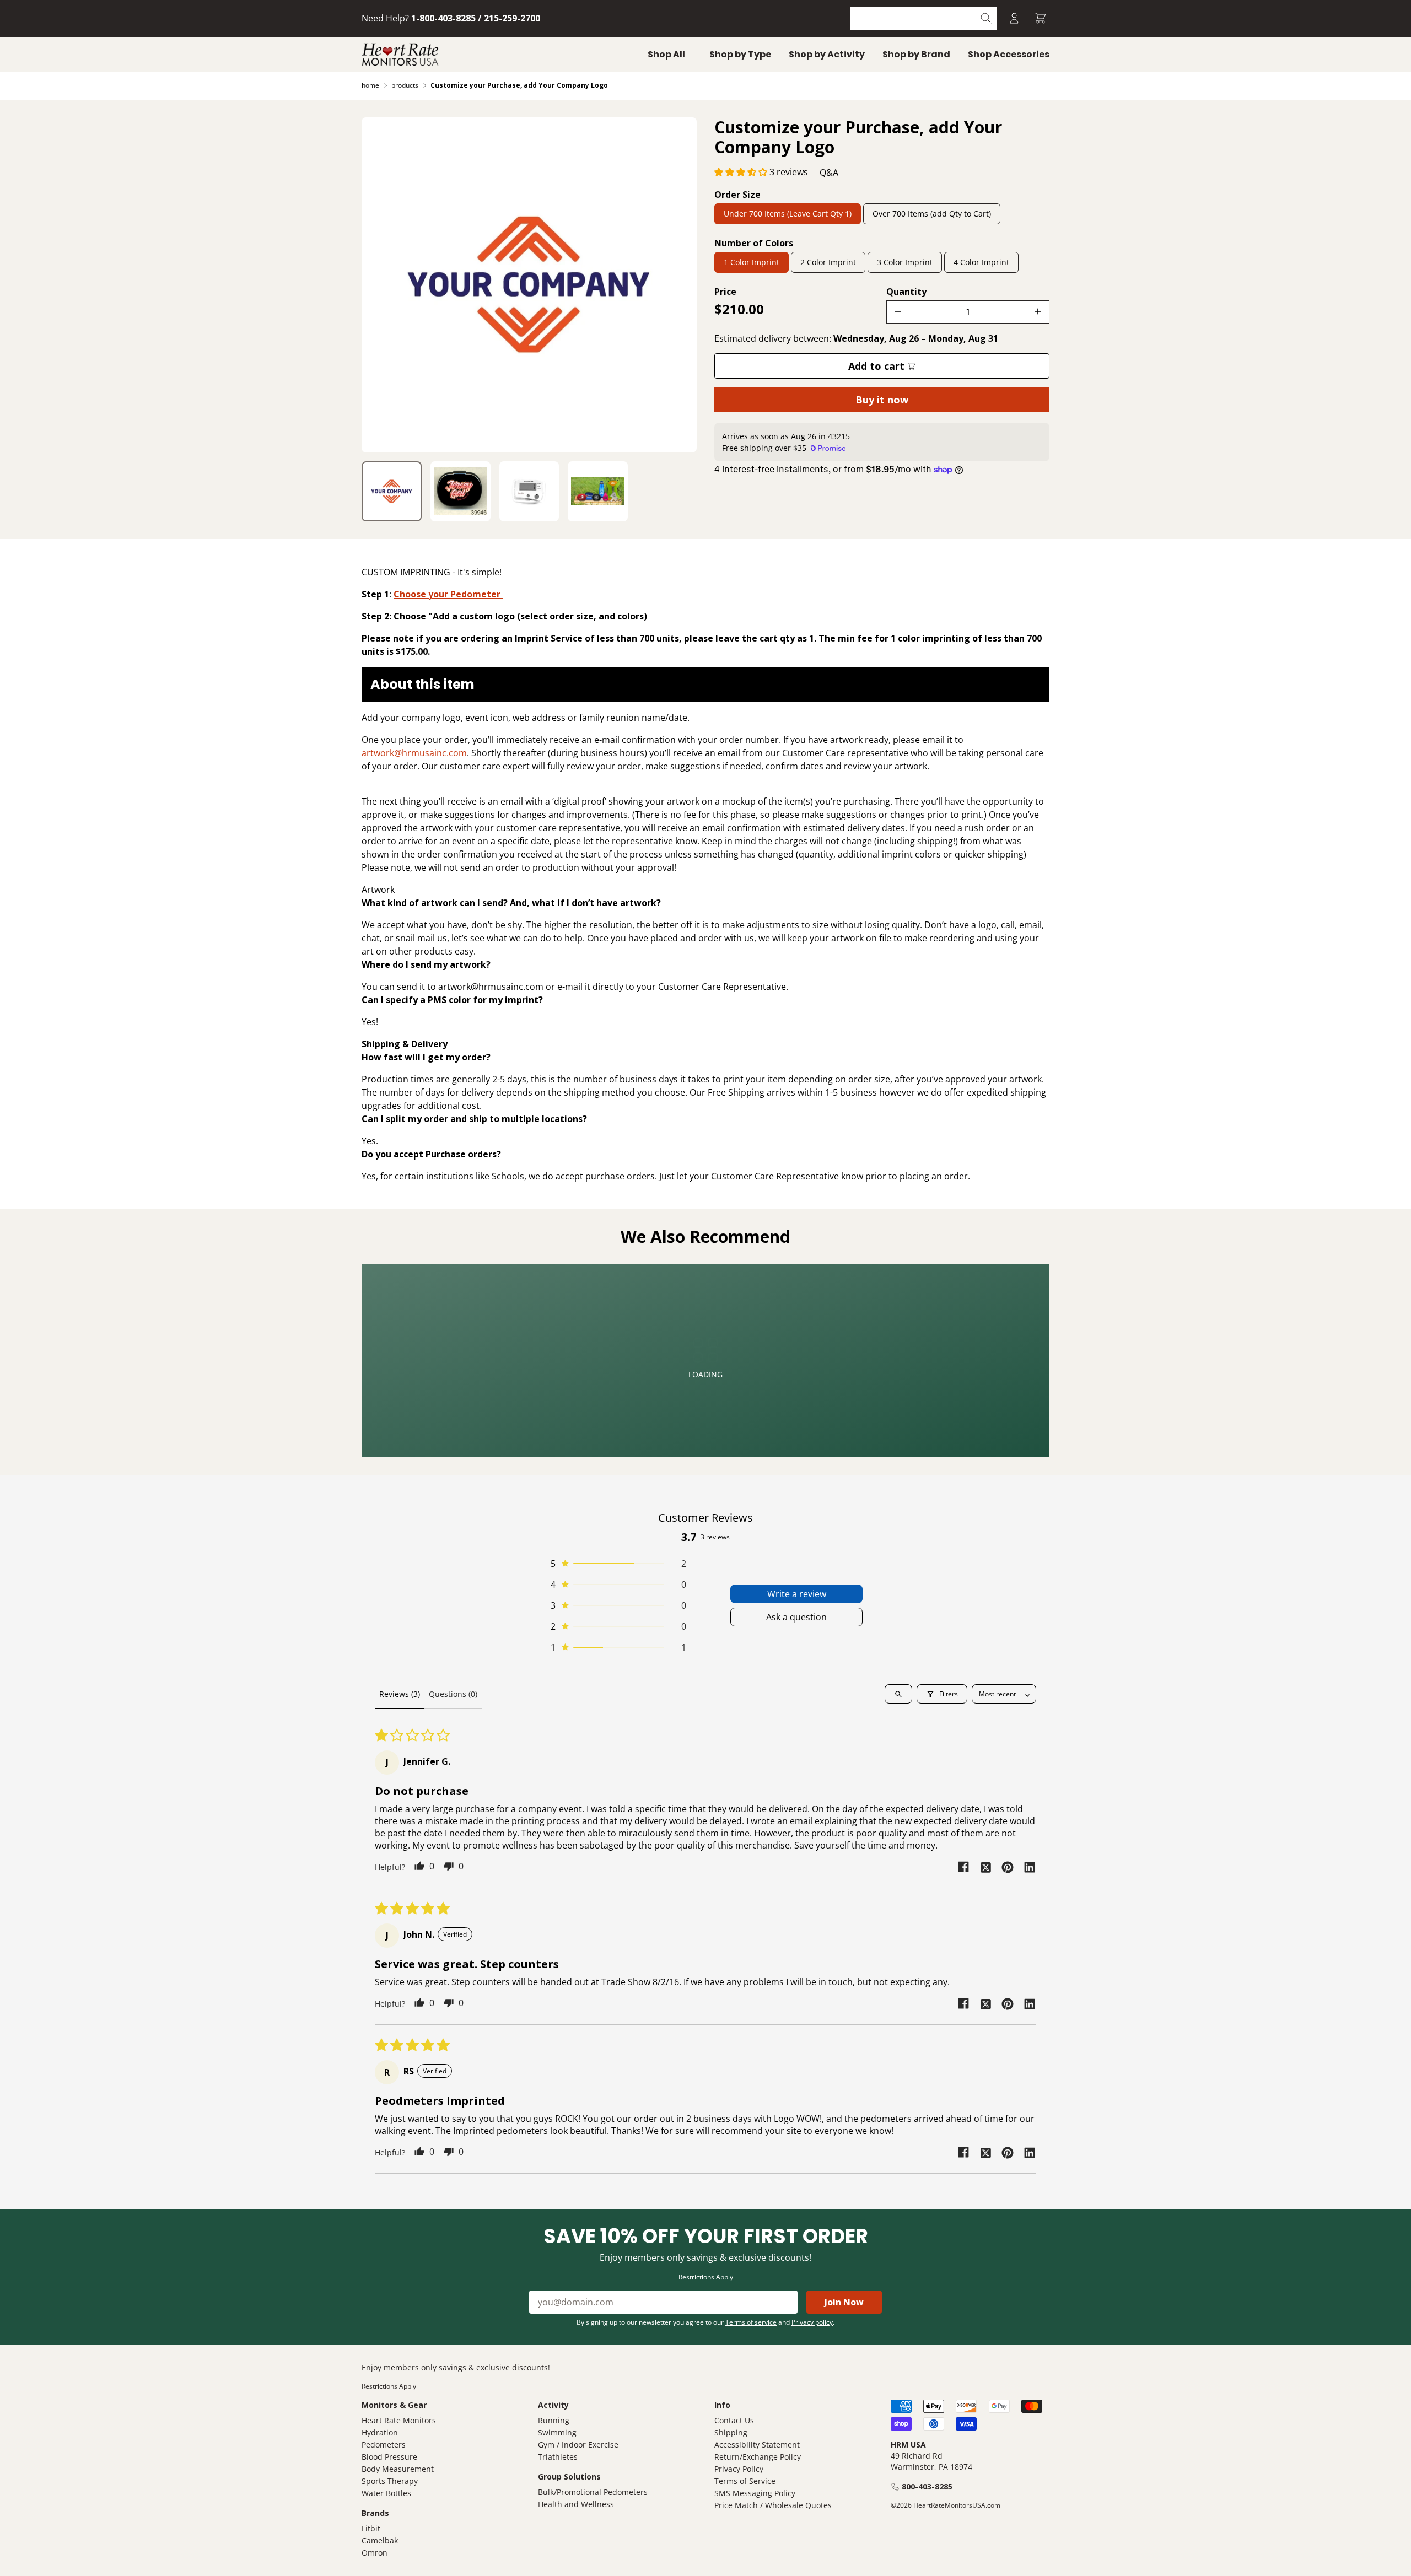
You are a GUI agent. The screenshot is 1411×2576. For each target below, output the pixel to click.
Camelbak (380, 2540)
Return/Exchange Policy (758, 2457)
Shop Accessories (1009, 54)
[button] (742, 172)
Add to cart (878, 366)
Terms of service (751, 2322)
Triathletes (558, 2457)
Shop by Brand (916, 54)
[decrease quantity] (898, 312)
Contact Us (734, 2420)
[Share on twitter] (985, 1867)
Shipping (731, 2432)
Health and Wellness (576, 2504)
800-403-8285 (927, 2486)
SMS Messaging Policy (755, 2493)
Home (370, 85)
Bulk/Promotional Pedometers (593, 2492)
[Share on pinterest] (1008, 1867)
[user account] (1014, 18)
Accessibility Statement (757, 2445)
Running (554, 2420)
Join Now (844, 2302)
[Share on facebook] (963, 1867)
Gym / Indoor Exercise (578, 2445)
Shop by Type (740, 54)
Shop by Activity (827, 54)
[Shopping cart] (1041, 18)
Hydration (380, 2432)
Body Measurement (398, 2469)
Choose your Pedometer (448, 594)
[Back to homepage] (400, 55)
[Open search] (898, 1694)
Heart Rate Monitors (399, 2420)
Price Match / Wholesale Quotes (773, 2505)
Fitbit (371, 2528)
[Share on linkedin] (1030, 1867)
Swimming (557, 2432)
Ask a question (796, 1617)
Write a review (797, 1594)
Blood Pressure (389, 2457)
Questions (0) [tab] (453, 1694)
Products (405, 85)
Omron (375, 2553)
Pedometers (384, 2445)
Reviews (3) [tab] (400, 1694)
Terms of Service (745, 2481)
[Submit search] (986, 18)
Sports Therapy (390, 2481)
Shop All (666, 54)
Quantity (906, 292)
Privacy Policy (739, 2469)
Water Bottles (386, 2493)
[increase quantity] (1038, 312)
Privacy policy (812, 2322)
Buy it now (882, 400)
